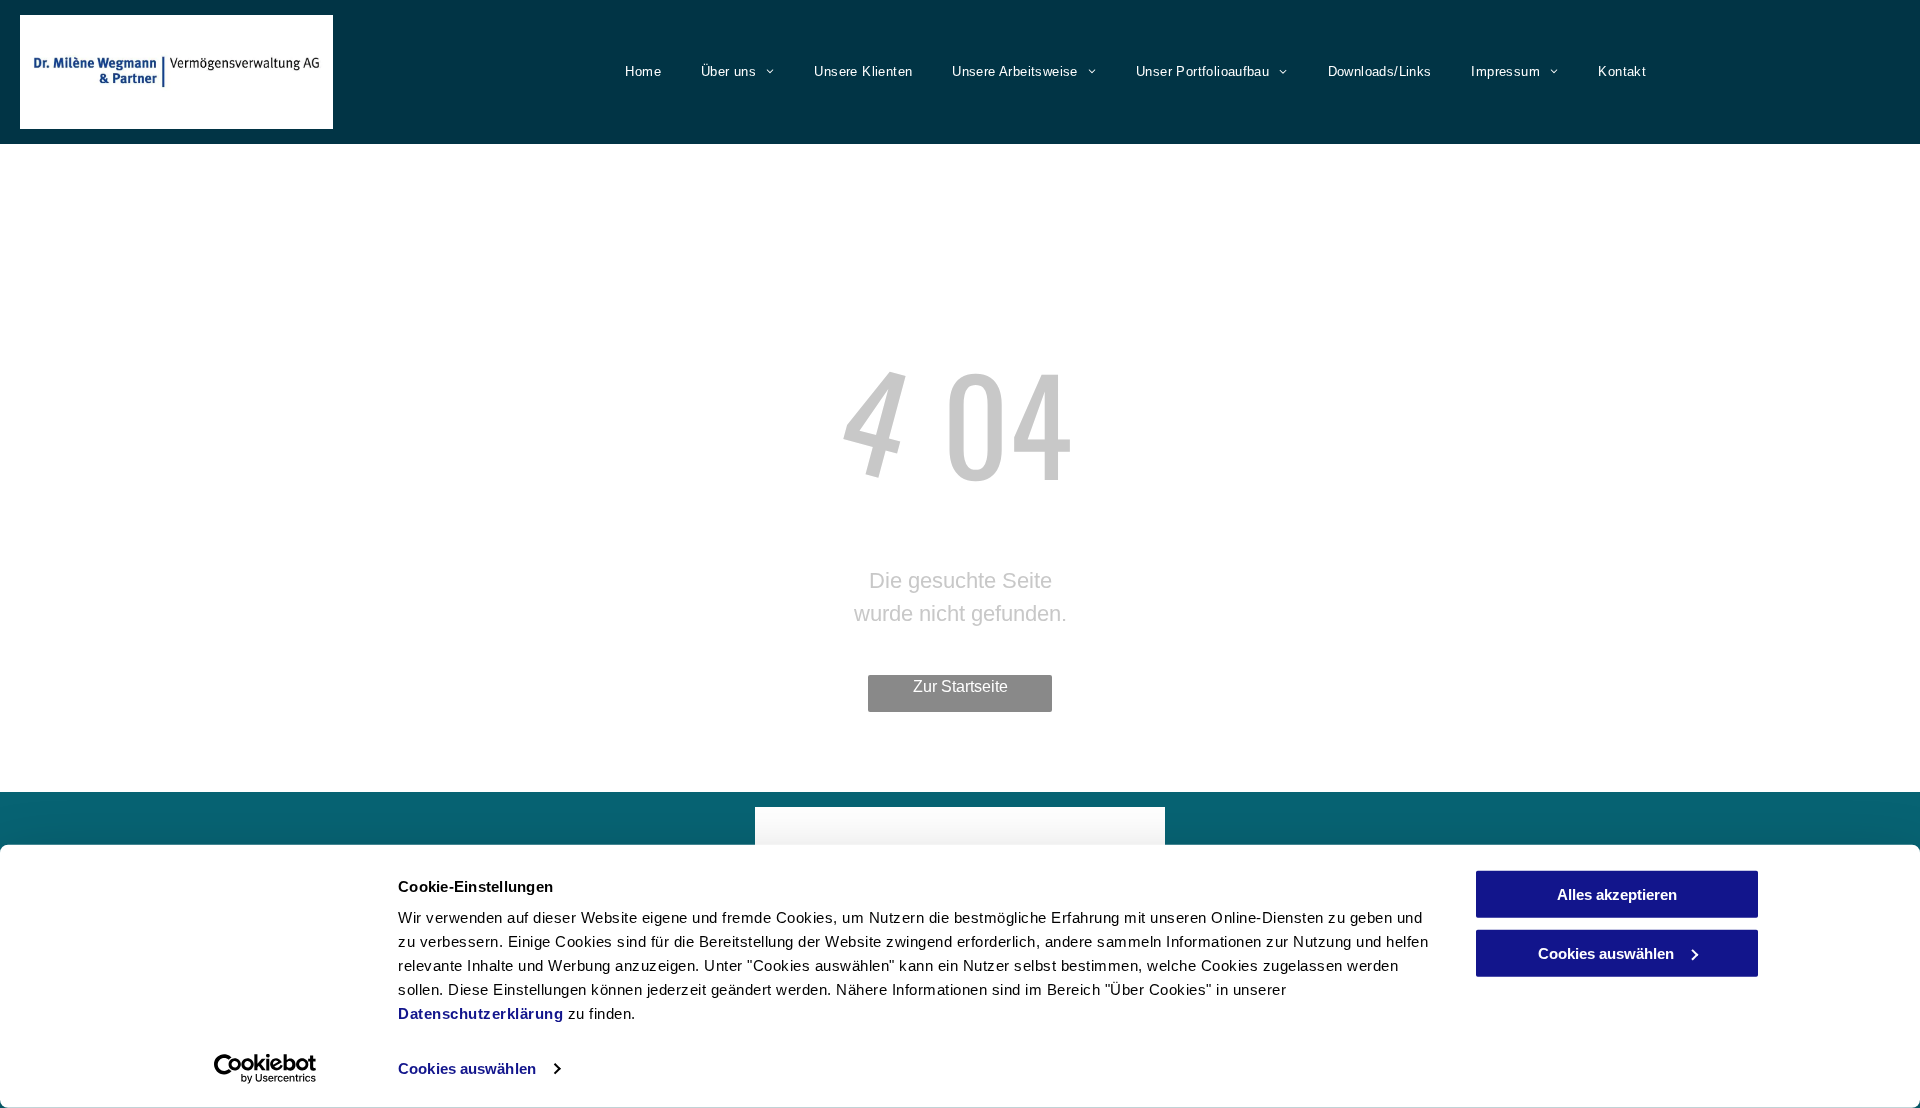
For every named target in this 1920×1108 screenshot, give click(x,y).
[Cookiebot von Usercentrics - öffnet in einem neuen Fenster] (265, 1069)
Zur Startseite (960, 686)
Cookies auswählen (467, 1068)
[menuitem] (638, 72)
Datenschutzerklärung (480, 1013)
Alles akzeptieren (1617, 894)
